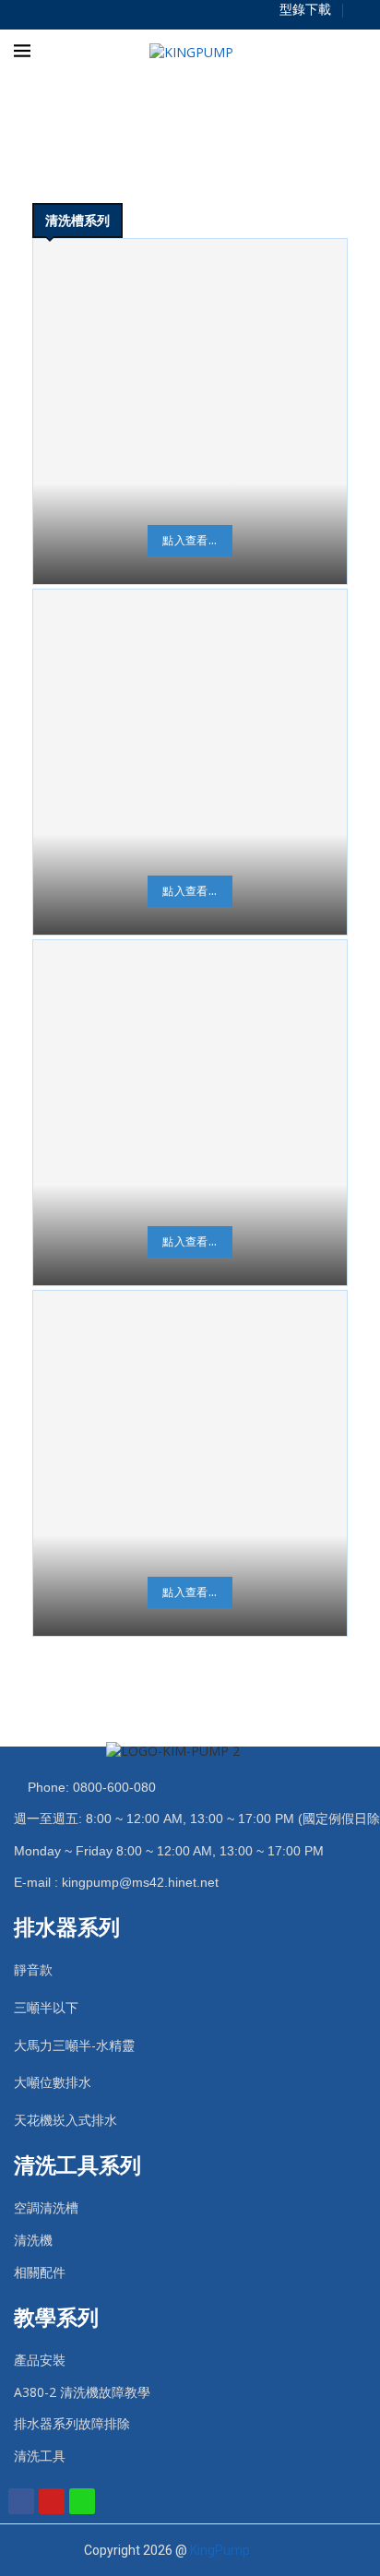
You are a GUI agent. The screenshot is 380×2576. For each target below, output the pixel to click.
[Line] (82, 2501)
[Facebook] (21, 2501)
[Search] (362, 52)
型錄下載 (305, 9)
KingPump (220, 2550)
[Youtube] (52, 2501)
